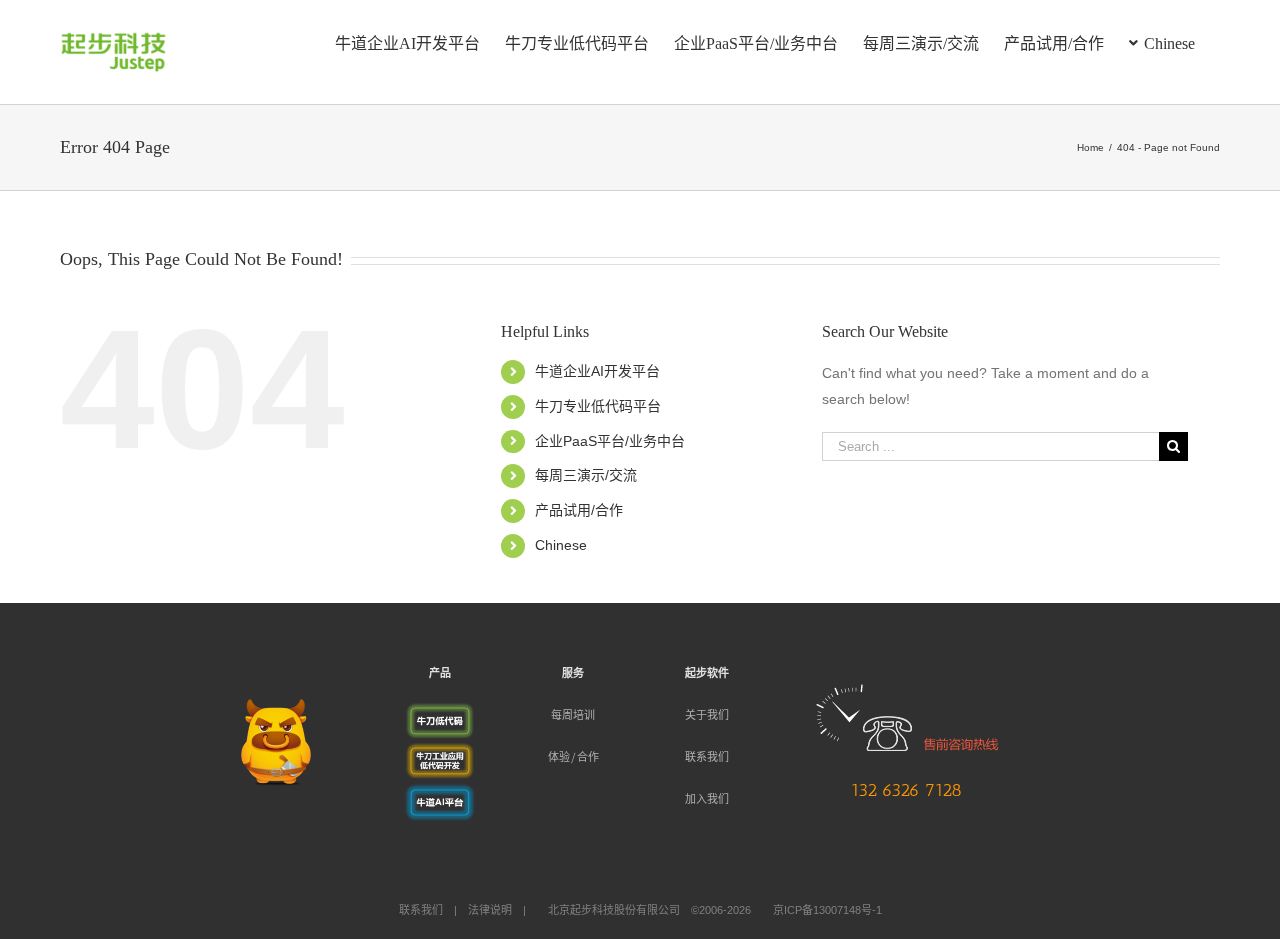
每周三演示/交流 (586, 475)
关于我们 (707, 715)
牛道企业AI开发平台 (597, 371)
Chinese (561, 545)
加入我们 (707, 799)
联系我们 (707, 757)
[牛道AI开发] (440, 794)
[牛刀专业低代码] (440, 714)
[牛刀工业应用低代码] (440, 754)
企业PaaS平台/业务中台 (610, 441)
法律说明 (490, 910)
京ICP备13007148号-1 (827, 910)
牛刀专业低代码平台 (598, 406)
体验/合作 (573, 757)
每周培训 (573, 715)
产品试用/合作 (579, 510)
